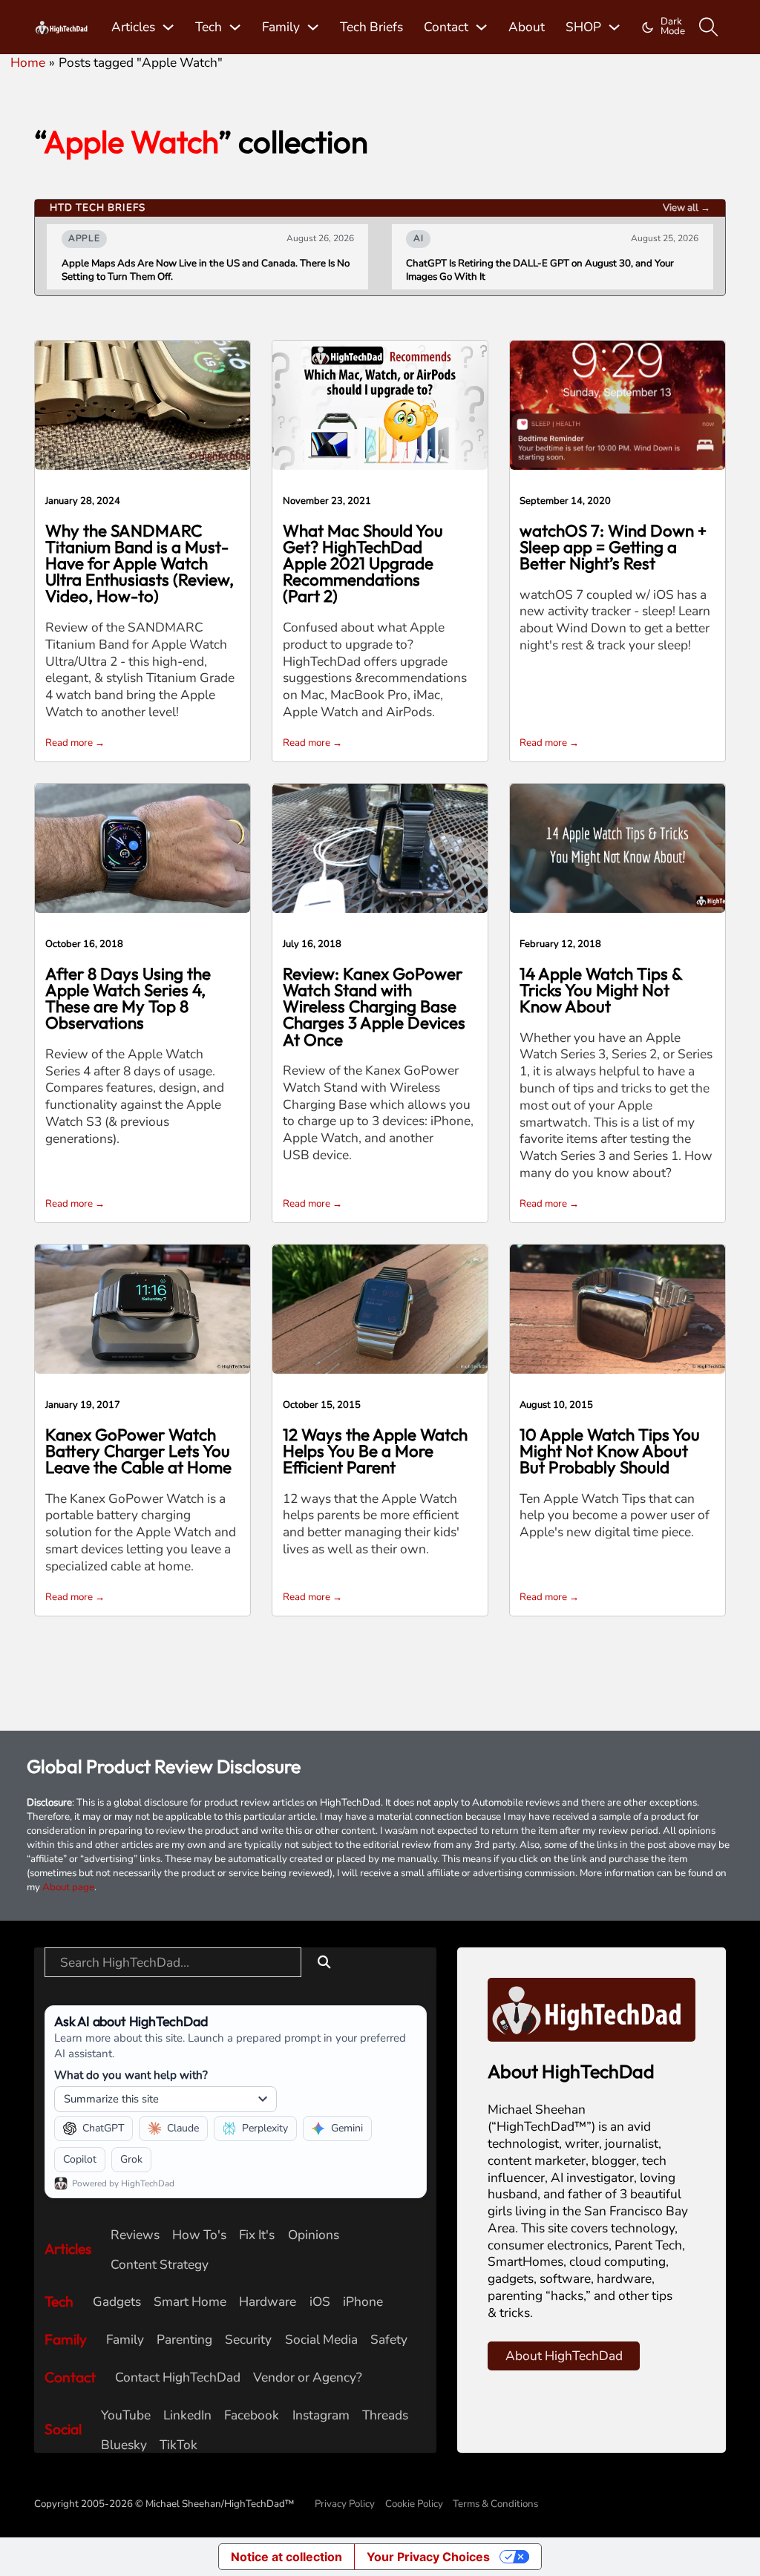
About (527, 27)
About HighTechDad (564, 2356)
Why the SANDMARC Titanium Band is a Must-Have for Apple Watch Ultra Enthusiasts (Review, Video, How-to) (140, 564)
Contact (446, 27)
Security (248, 2340)
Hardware (268, 2302)
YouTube (126, 2415)
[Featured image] (142, 404)
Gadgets (117, 2302)
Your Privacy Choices (428, 2557)
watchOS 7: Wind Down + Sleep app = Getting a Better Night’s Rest (613, 547)
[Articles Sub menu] (168, 27)
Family (281, 27)
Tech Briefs (371, 27)
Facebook (252, 2415)
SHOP (583, 27)
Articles (133, 27)
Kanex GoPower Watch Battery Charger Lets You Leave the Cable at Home (138, 1451)
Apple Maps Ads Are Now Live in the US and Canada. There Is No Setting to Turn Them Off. (206, 270)
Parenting (184, 2340)
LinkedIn (187, 2415)
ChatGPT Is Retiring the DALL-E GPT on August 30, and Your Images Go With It (540, 270)
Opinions (314, 2235)
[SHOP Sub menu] (614, 27)
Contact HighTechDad (178, 2377)
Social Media (321, 2340)
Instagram (321, 2415)
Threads (385, 2415)
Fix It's (257, 2235)
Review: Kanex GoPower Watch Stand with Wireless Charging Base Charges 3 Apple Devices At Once (374, 1007)
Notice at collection (286, 2557)
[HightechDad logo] (62, 27)
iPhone (363, 2302)
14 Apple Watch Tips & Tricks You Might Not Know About (601, 990)
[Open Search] (709, 27)
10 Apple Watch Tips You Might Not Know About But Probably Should (610, 1451)
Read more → (75, 743)
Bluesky (124, 2445)
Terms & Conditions (495, 2504)
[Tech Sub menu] (235, 27)
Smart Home (190, 2302)
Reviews (135, 2235)
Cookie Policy (414, 2504)
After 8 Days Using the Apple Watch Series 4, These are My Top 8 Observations (128, 999)
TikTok (178, 2445)
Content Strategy (160, 2265)
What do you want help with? (131, 2075)
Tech (209, 27)
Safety (389, 2340)
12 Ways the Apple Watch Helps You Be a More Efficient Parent (375, 1451)
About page (68, 1887)
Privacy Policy (345, 2504)
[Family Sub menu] (313, 27)
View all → (687, 208)
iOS (320, 2302)
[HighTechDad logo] (592, 2008)
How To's (199, 2235)
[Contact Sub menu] (481, 27)
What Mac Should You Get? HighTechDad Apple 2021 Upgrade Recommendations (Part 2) (363, 564)
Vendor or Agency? (308, 2377)
